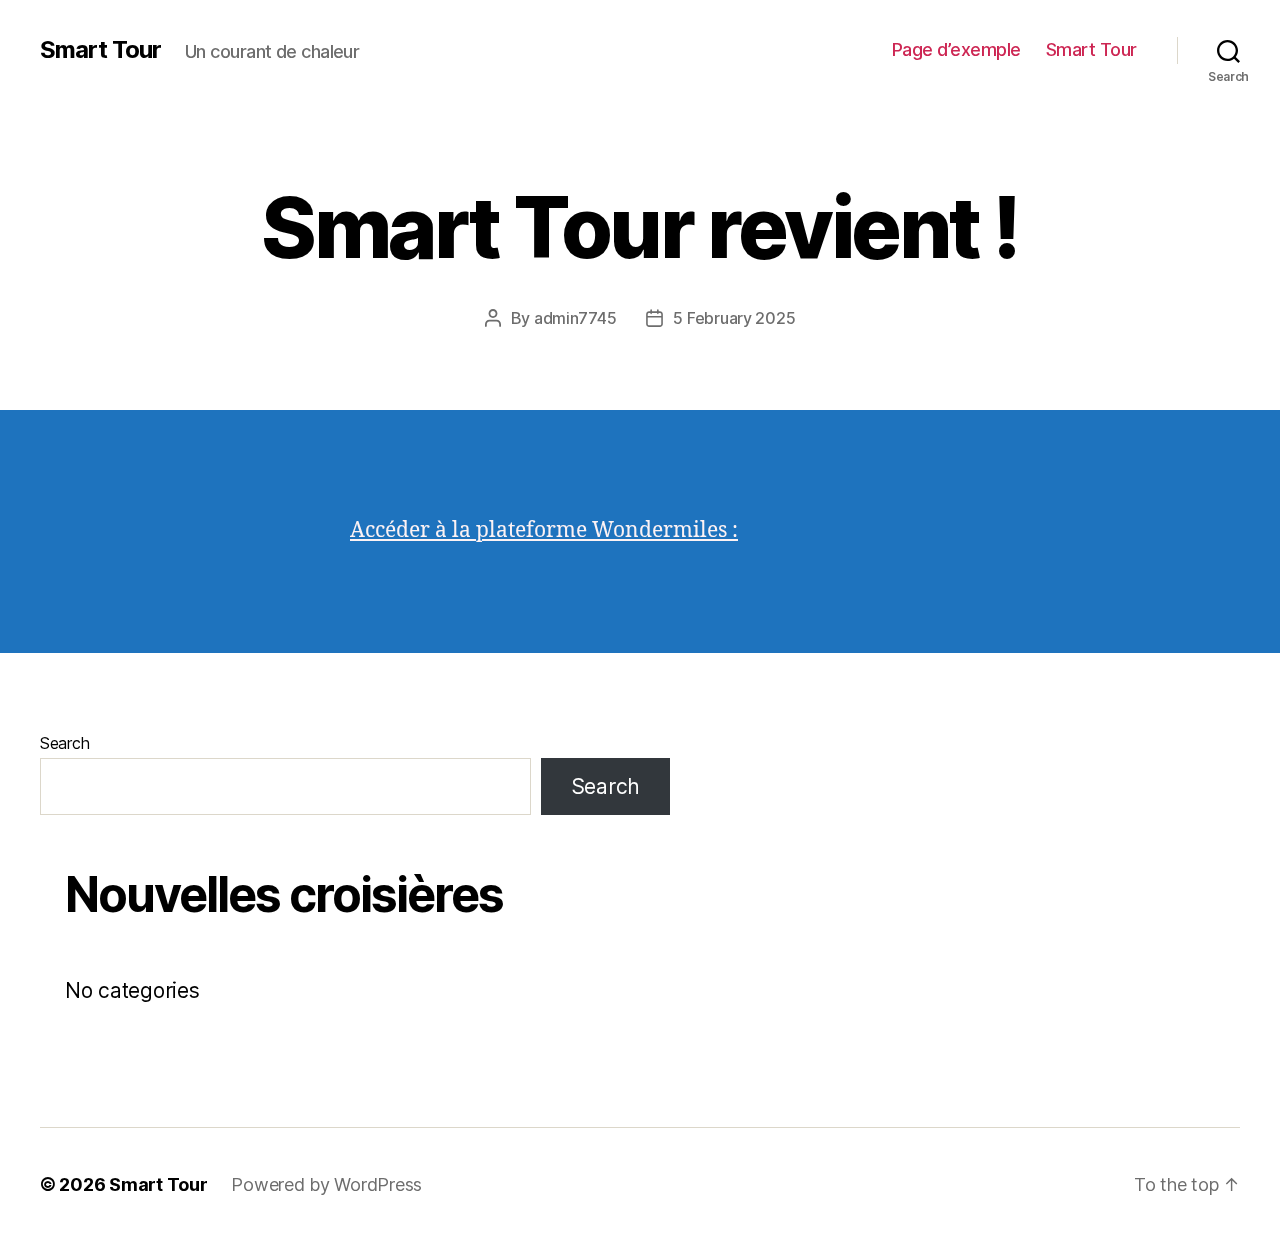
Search (64, 743)
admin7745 (575, 318)
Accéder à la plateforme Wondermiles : (544, 530)
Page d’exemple (956, 49)
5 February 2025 (734, 318)
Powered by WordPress (326, 1184)
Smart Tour (100, 50)
